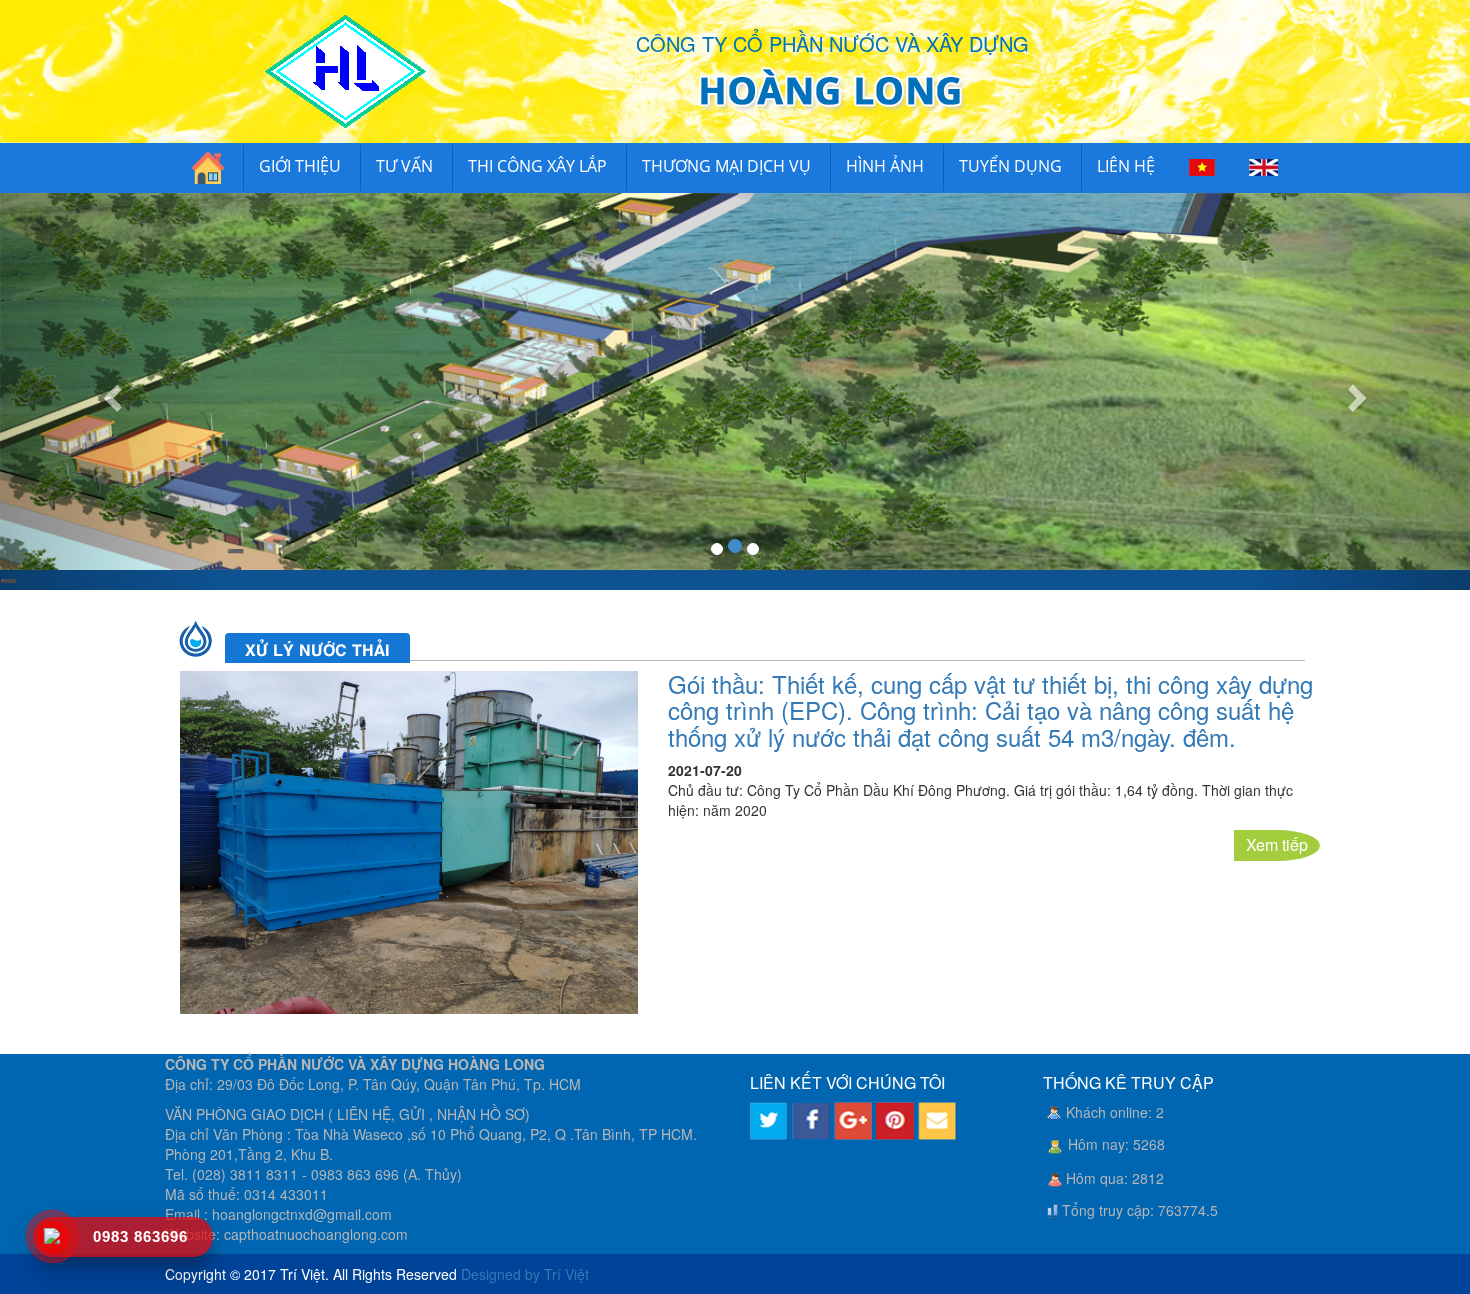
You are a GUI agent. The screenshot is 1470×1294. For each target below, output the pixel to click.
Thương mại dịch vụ (726, 166)
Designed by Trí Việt (525, 1274)
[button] (110, 391)
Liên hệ (1126, 166)
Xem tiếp (1277, 844)
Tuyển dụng (1010, 166)
